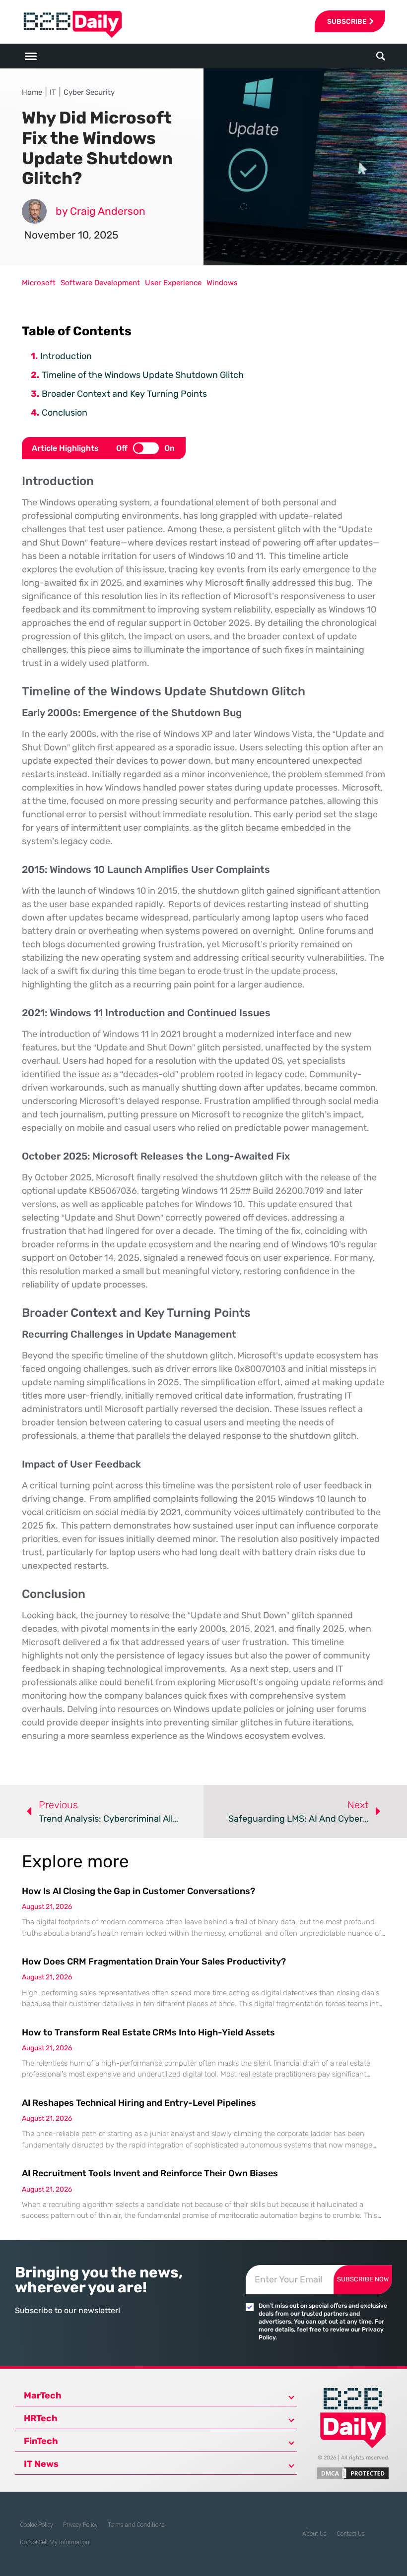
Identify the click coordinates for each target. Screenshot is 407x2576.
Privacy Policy (80, 2525)
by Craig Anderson (101, 211)
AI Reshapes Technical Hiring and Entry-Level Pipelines (139, 2103)
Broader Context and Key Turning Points (124, 394)
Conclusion (65, 413)
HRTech (41, 2418)
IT (53, 92)
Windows (222, 283)
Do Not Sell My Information (55, 2542)
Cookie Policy (36, 2525)
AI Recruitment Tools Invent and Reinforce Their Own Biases (150, 2173)
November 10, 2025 (71, 235)
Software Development (100, 283)
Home (32, 92)
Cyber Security (89, 92)
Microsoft (39, 283)
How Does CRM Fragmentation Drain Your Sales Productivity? (154, 1962)
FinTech (41, 2441)
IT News (41, 2464)
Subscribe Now (363, 2279)
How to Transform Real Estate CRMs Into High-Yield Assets (148, 2032)
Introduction (66, 356)
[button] (381, 56)
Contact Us (351, 2534)
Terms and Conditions (136, 2525)
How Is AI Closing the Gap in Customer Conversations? (138, 1891)
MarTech (43, 2395)
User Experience (173, 283)
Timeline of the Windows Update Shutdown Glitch (143, 375)
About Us (314, 2534)
